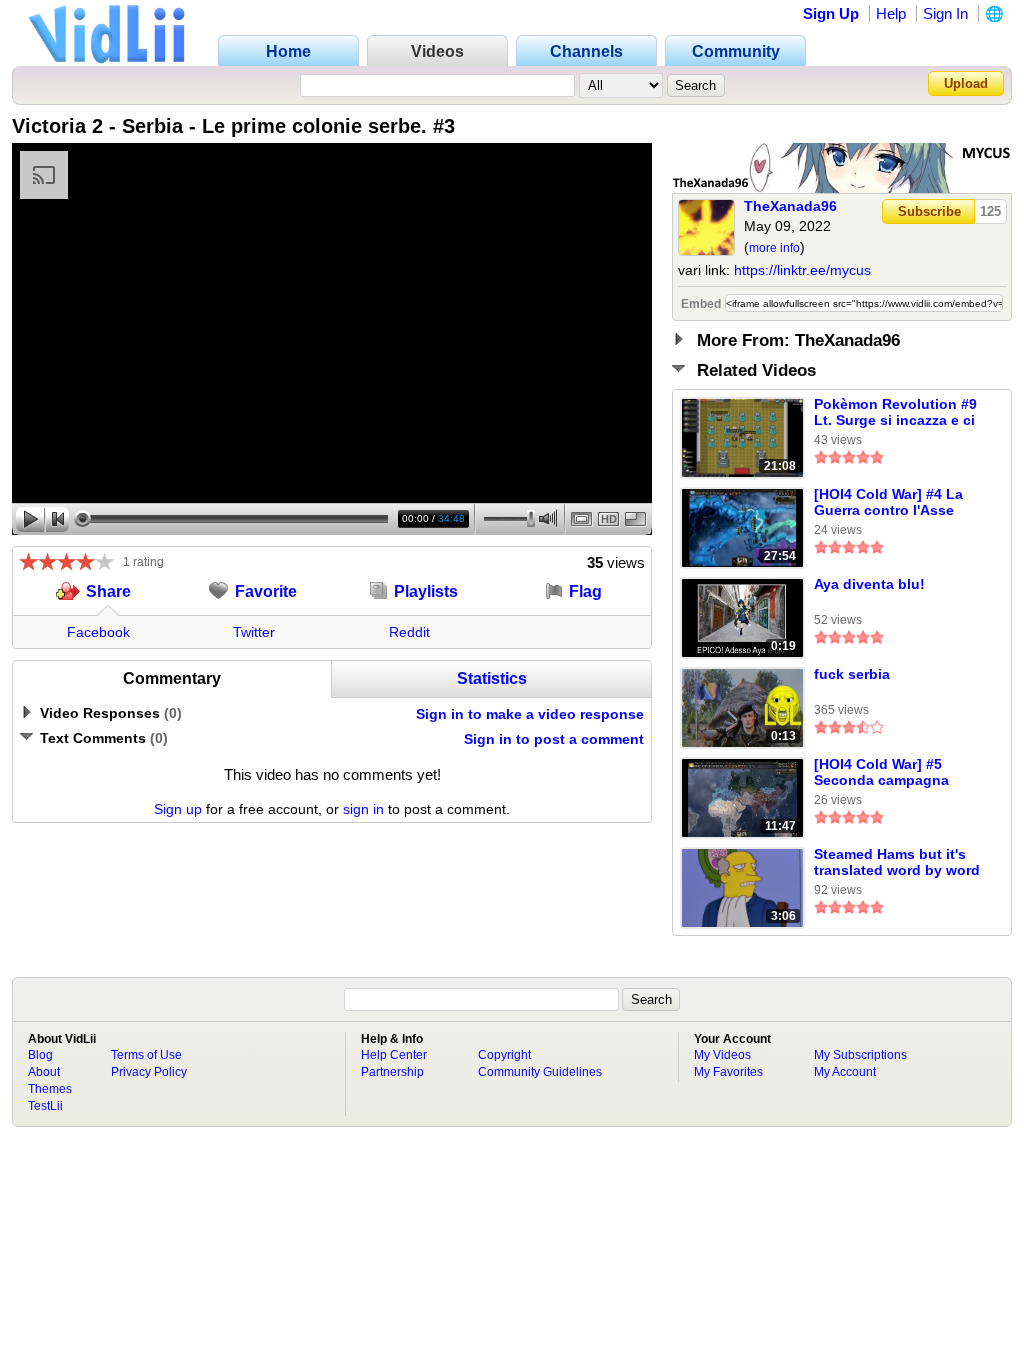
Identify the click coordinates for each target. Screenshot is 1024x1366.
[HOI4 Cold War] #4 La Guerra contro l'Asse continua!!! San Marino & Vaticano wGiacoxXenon (892, 503)
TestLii (45, 1106)
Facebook (98, 632)
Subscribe (929, 211)
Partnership (392, 1072)
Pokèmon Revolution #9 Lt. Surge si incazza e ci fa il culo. (895, 413)
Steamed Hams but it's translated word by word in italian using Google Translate (897, 863)
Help (891, 13)
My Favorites (728, 1072)
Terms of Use (146, 1055)
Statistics (492, 678)
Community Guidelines (540, 1072)
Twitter (254, 632)
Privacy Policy (149, 1072)
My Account (845, 1072)
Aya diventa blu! (869, 584)
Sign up (178, 809)
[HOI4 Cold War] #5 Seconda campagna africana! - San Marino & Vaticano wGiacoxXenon (897, 773)
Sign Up (831, 13)
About (44, 1072)
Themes (50, 1089)
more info (774, 248)
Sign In (945, 13)
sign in (363, 809)
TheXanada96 (790, 206)
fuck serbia (852, 674)
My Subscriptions (860, 1055)
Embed (701, 304)
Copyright (504, 1055)
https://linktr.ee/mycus (802, 270)
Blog (40, 1055)
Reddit (409, 632)
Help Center (394, 1055)
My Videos (722, 1055)
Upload (966, 83)
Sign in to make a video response (530, 714)
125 (990, 211)
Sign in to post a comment (554, 739)
